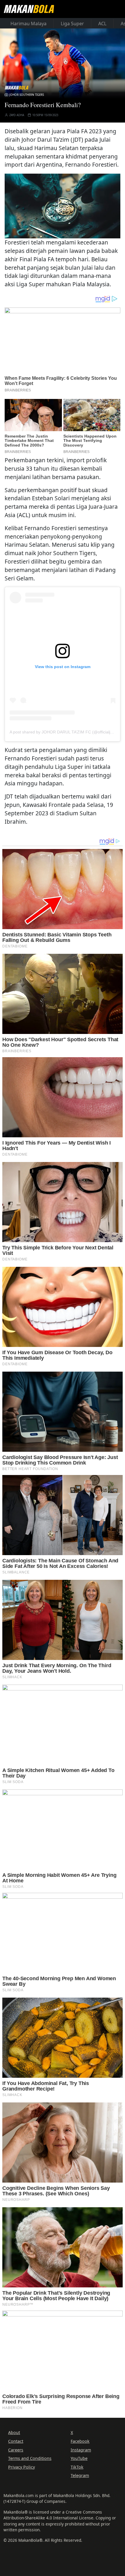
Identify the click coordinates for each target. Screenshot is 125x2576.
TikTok (77, 2467)
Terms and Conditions (30, 2458)
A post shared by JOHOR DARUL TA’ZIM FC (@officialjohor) (65, 732)
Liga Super (72, 24)
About (14, 2432)
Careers (16, 2450)
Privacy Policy (22, 2467)
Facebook (80, 2441)
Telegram (80, 2475)
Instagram (81, 2450)
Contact (16, 2441)
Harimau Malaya (28, 24)
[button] (63, 205)
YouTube (79, 2458)
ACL (102, 24)
